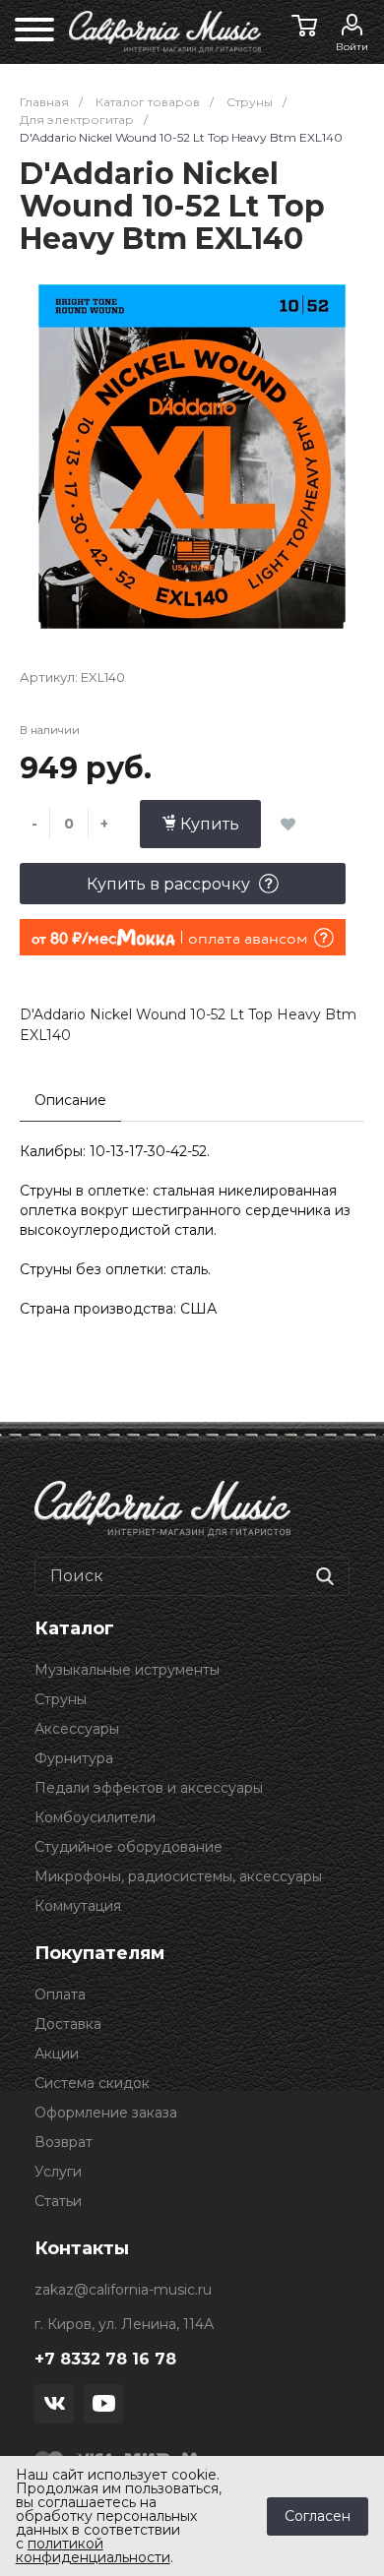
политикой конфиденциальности (93, 2550)
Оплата (60, 1994)
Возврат (64, 2142)
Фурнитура (74, 1758)
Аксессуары (77, 1729)
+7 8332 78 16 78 (105, 2359)
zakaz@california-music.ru (123, 2290)
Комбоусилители (95, 1817)
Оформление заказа (106, 2113)
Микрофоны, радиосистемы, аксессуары (178, 1876)
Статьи (58, 2201)
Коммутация (78, 1906)
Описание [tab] (70, 1100)
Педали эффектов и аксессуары (149, 1788)
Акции (57, 2054)
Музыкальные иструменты (127, 1670)
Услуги (58, 2172)
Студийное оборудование (128, 1847)
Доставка (68, 2024)
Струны (61, 1699)
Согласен (318, 2516)
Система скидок (92, 2083)
